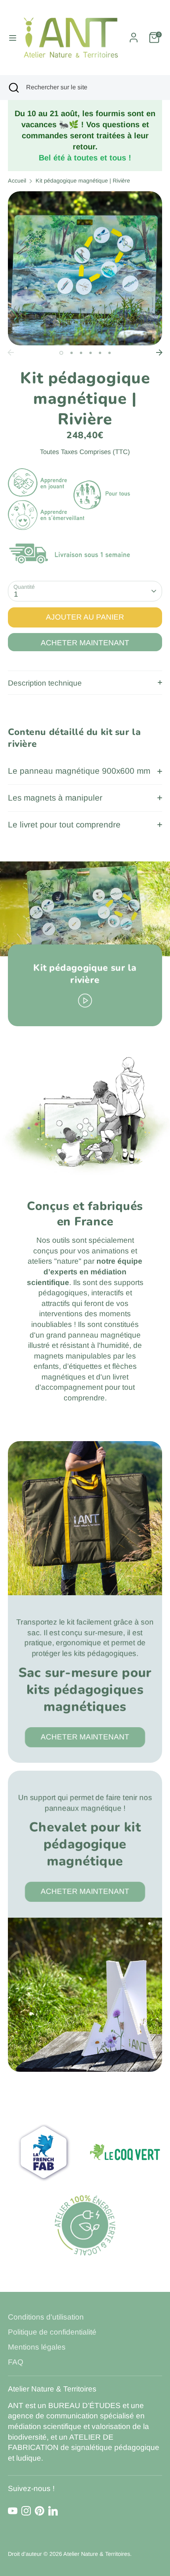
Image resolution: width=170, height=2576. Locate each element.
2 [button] (72, 353)
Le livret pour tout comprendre (64, 824)
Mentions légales (37, 2347)
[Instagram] (26, 2511)
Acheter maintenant (85, 643)
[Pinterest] (40, 2511)
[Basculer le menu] (10, 38)
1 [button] (61, 353)
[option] (85, 268)
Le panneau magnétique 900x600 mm (79, 771)
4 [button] (91, 353)
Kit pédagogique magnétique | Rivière (83, 181)
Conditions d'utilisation (46, 2317)
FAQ (16, 2362)
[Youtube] (13, 2511)
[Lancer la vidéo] (85, 1000)
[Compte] (134, 35)
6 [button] (110, 353)
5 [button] (100, 353)
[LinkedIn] (53, 2511)
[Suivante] (159, 352)
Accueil (17, 181)
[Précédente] (11, 352)
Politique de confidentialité (52, 2332)
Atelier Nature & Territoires (97, 2554)
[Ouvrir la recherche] (13, 87)
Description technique (45, 683)
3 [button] (81, 353)
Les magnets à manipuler (55, 798)
